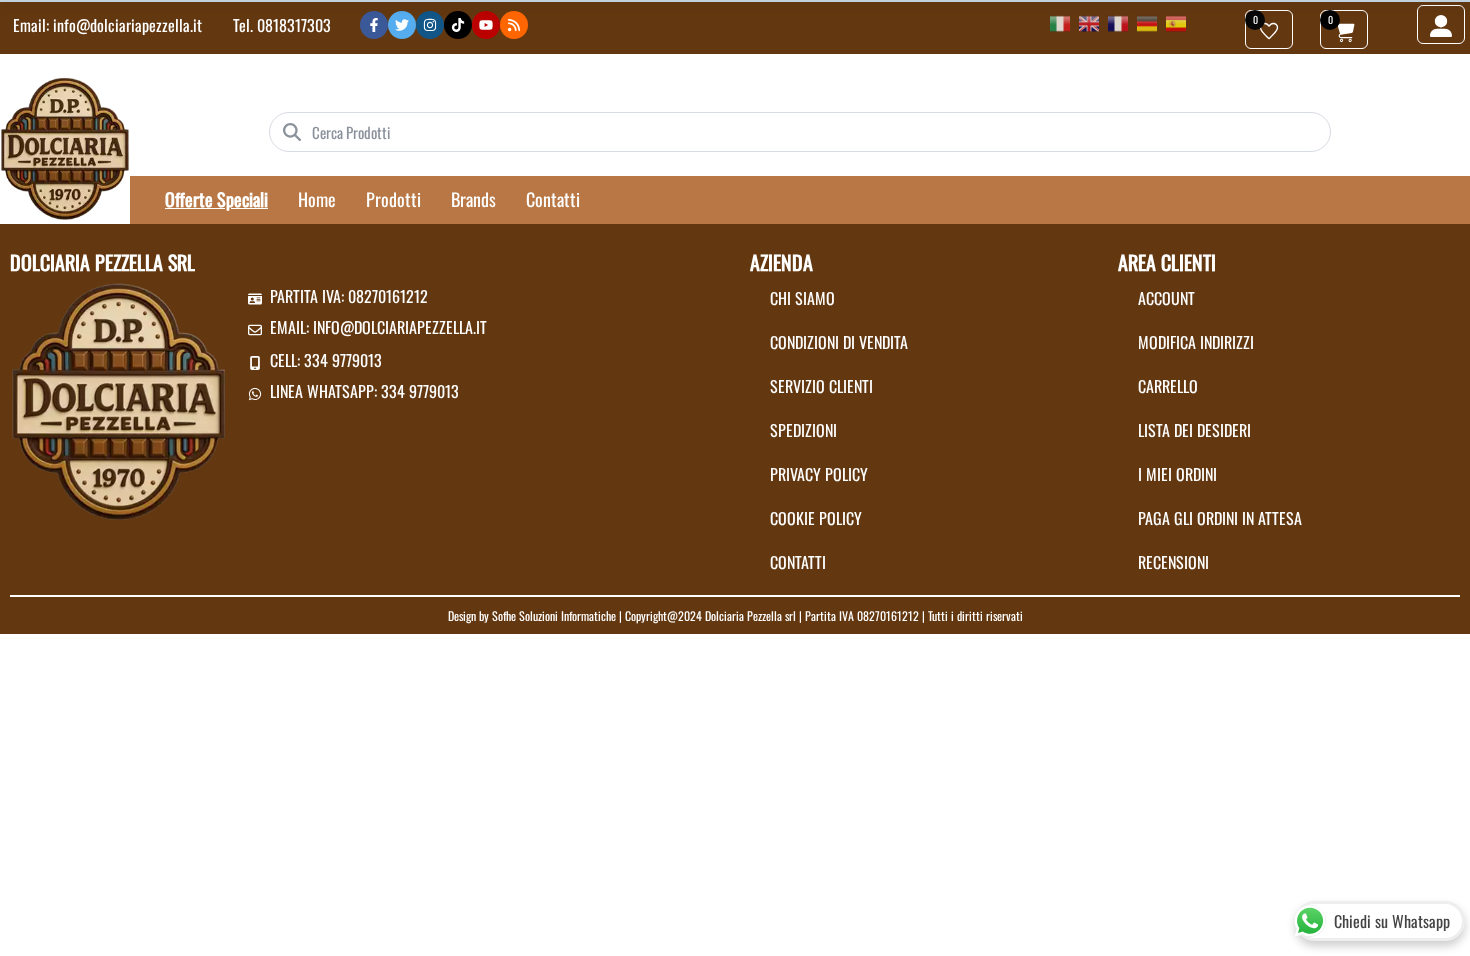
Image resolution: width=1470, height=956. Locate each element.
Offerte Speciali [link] (216, 199)
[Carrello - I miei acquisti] (1344, 29)
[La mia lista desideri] (1269, 29)
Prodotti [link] (393, 199)
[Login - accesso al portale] (1441, 24)
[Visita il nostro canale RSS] (514, 25)
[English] (1089, 22)
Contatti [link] (553, 199)
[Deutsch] (1147, 22)
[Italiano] (1060, 22)
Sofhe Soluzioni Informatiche (554, 615)
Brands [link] (473, 199)
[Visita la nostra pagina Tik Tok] (458, 25)
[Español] (1176, 22)
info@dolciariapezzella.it (127, 25)
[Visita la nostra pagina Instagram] (430, 25)
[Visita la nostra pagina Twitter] (402, 25)
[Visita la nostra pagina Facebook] (374, 25)
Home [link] (317, 199)
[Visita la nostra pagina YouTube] (486, 25)
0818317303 (294, 25)
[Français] (1118, 22)
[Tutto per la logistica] (65, 147)
